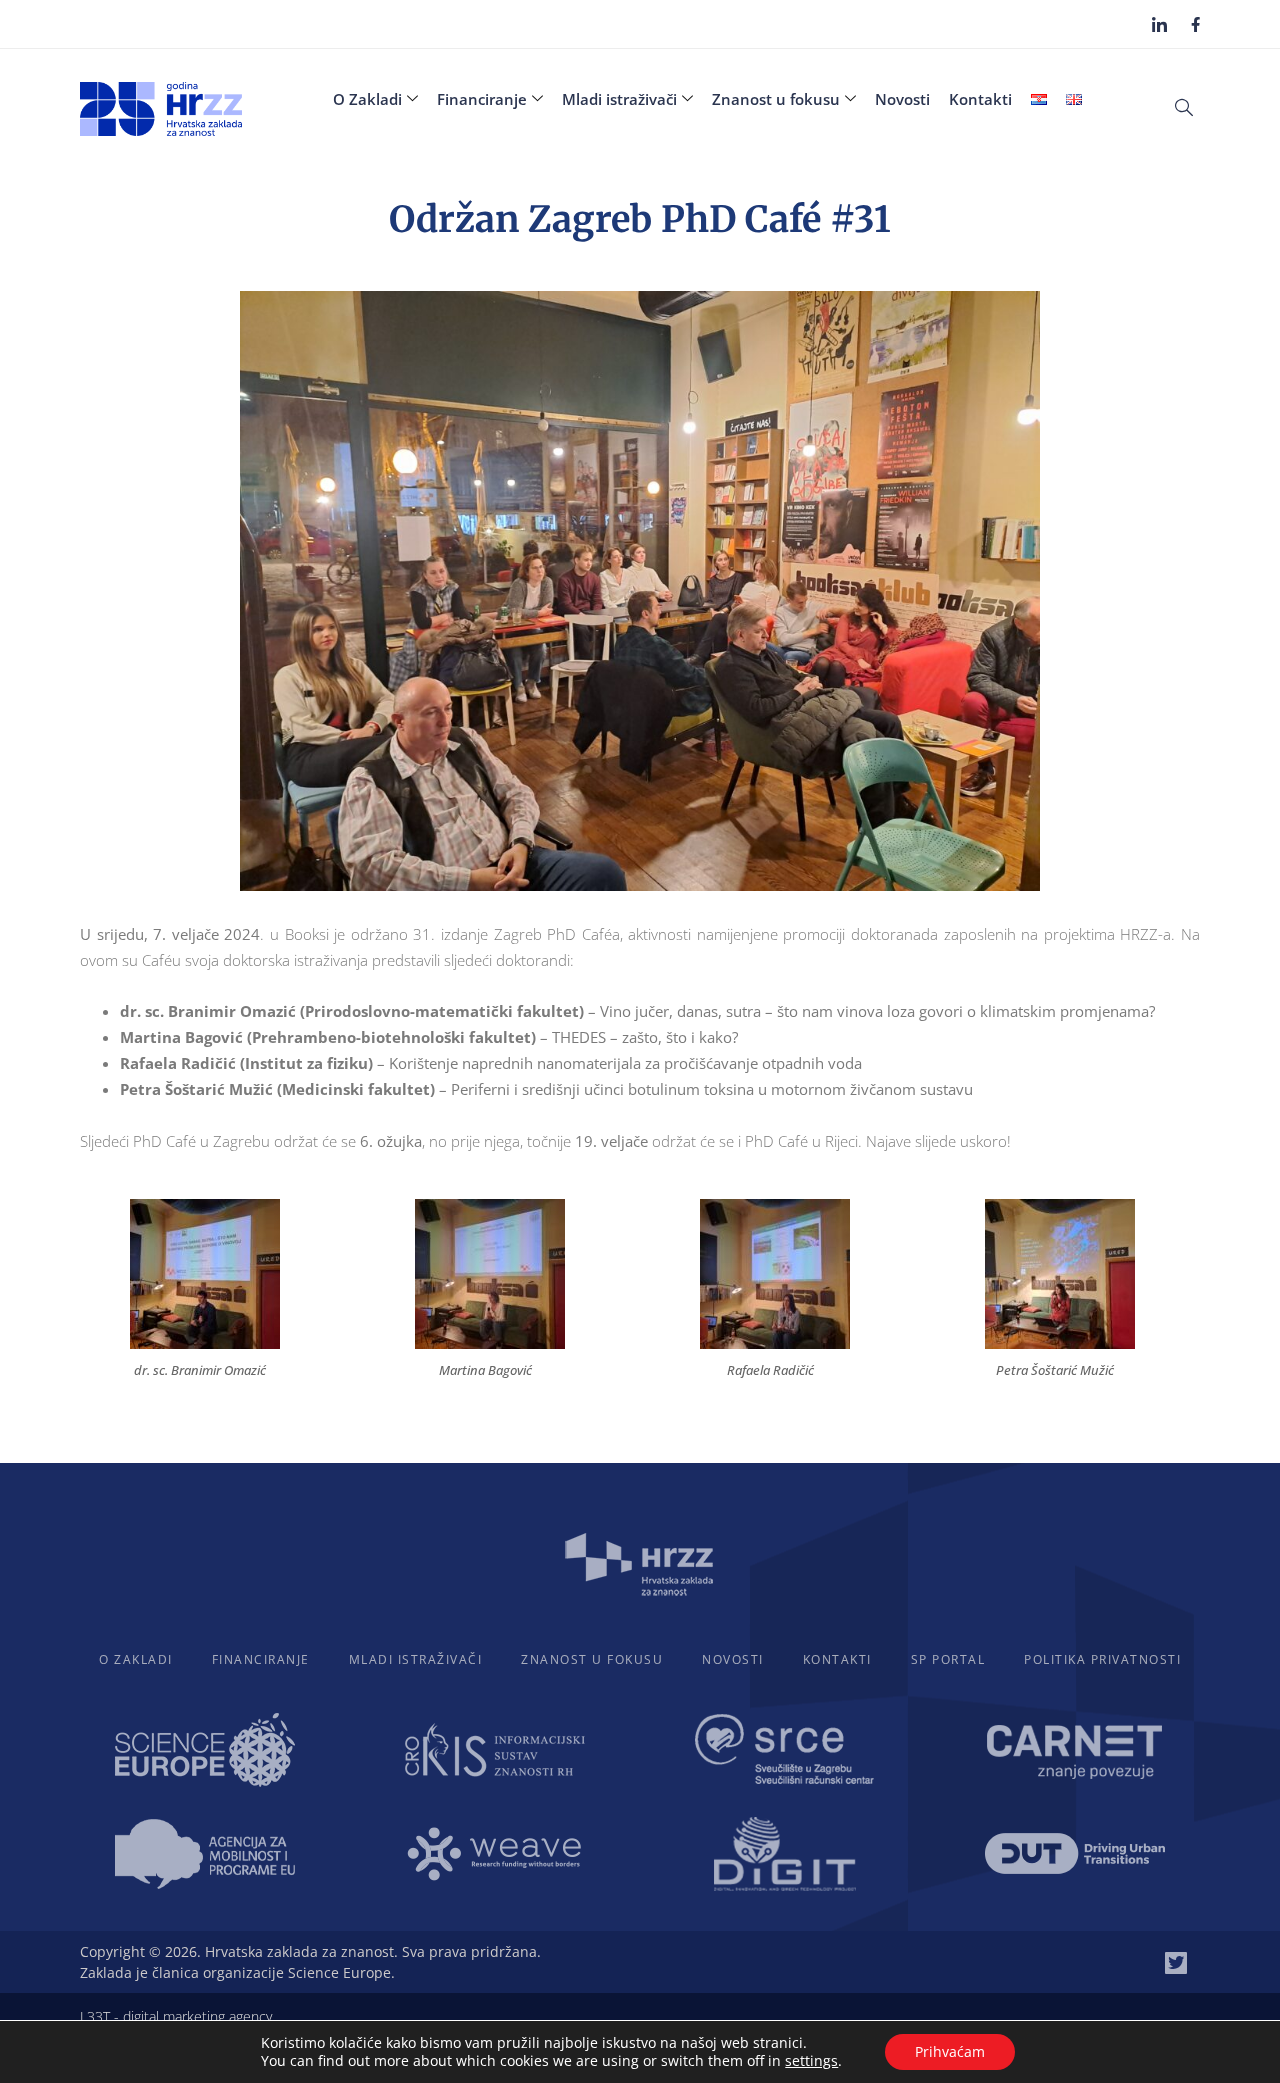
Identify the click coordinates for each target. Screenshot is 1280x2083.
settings (811, 2061)
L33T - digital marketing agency (176, 2016)
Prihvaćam (950, 2051)
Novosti (902, 99)
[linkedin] (1159, 24)
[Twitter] (1176, 1963)
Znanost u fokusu (776, 99)
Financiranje (482, 99)
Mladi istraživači (619, 99)
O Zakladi (367, 99)
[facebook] (1195, 23)
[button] (1184, 106)
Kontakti (980, 99)
